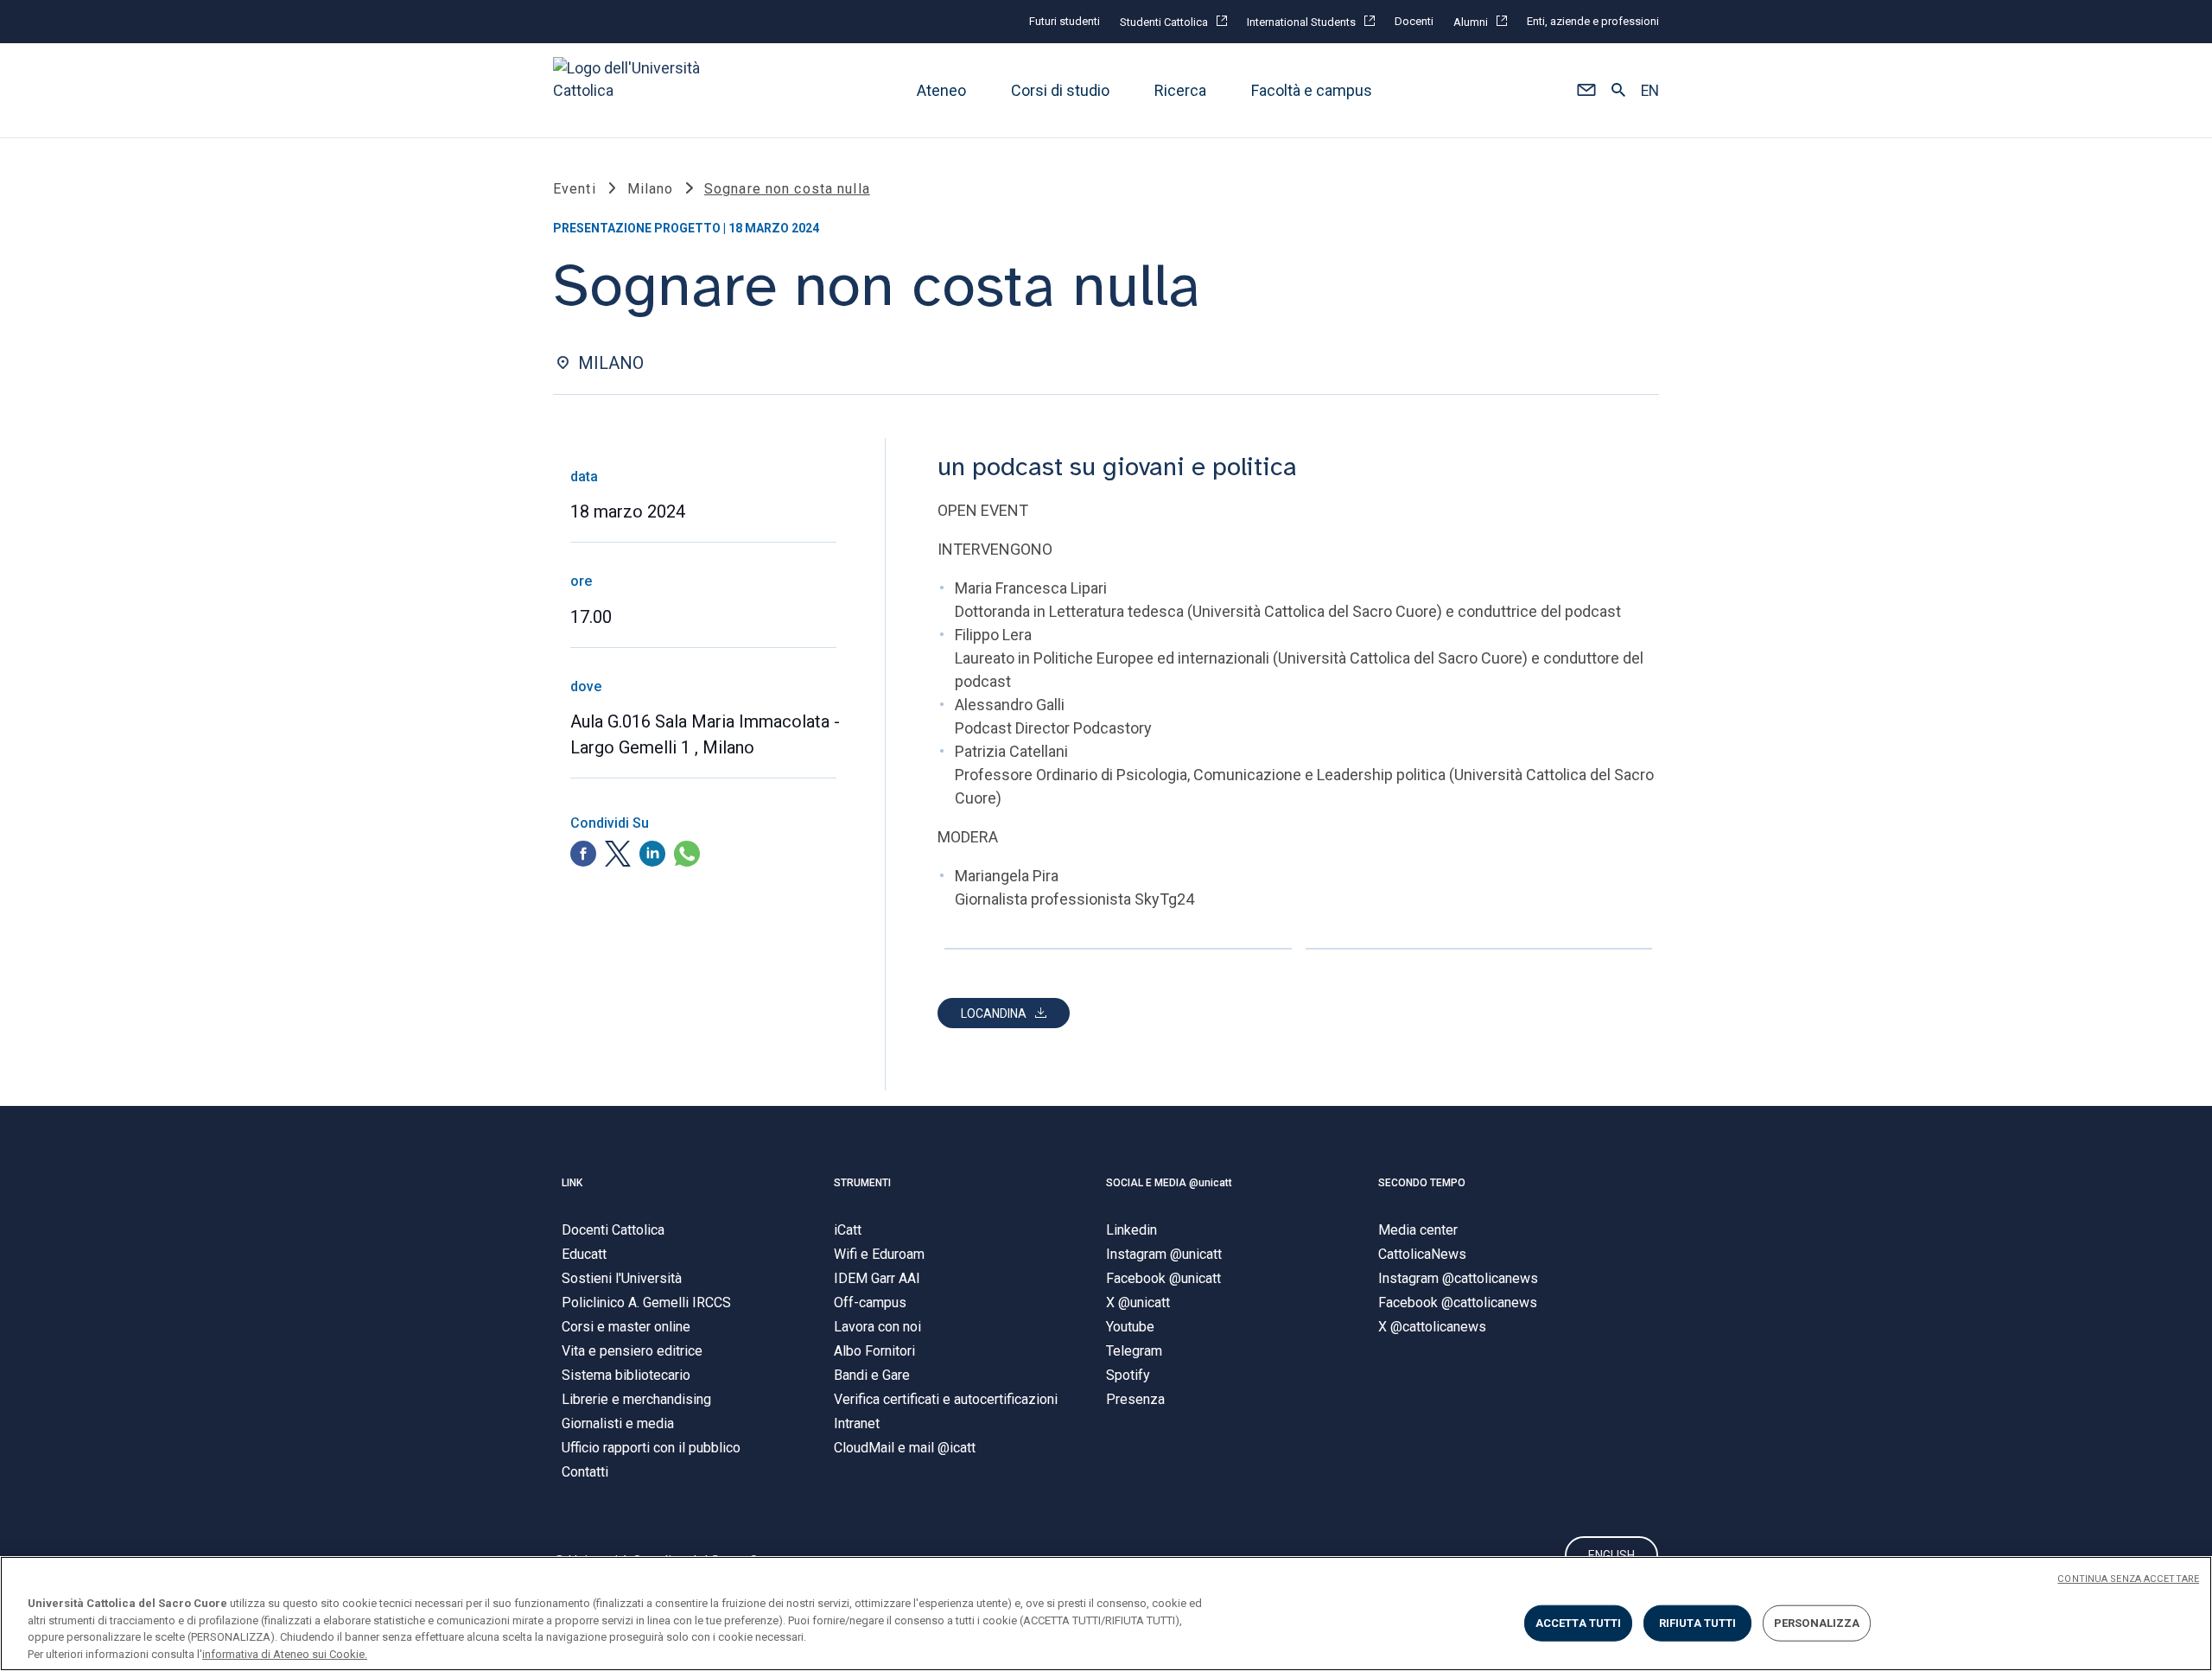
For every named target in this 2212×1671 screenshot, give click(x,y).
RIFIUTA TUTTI (1698, 1623)
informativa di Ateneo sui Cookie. (285, 1653)
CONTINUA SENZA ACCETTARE (2128, 1579)
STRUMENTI (862, 1183)
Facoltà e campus (1312, 90)
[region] (1106, 1614)
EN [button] (1650, 91)
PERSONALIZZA (1817, 1623)
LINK (572, 1183)
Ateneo (941, 90)
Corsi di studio (1060, 90)
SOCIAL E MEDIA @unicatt (1169, 1183)
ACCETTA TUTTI (1579, 1623)
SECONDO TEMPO (1422, 1183)
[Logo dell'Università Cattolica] (634, 90)
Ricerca (1180, 90)
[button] (1586, 91)
